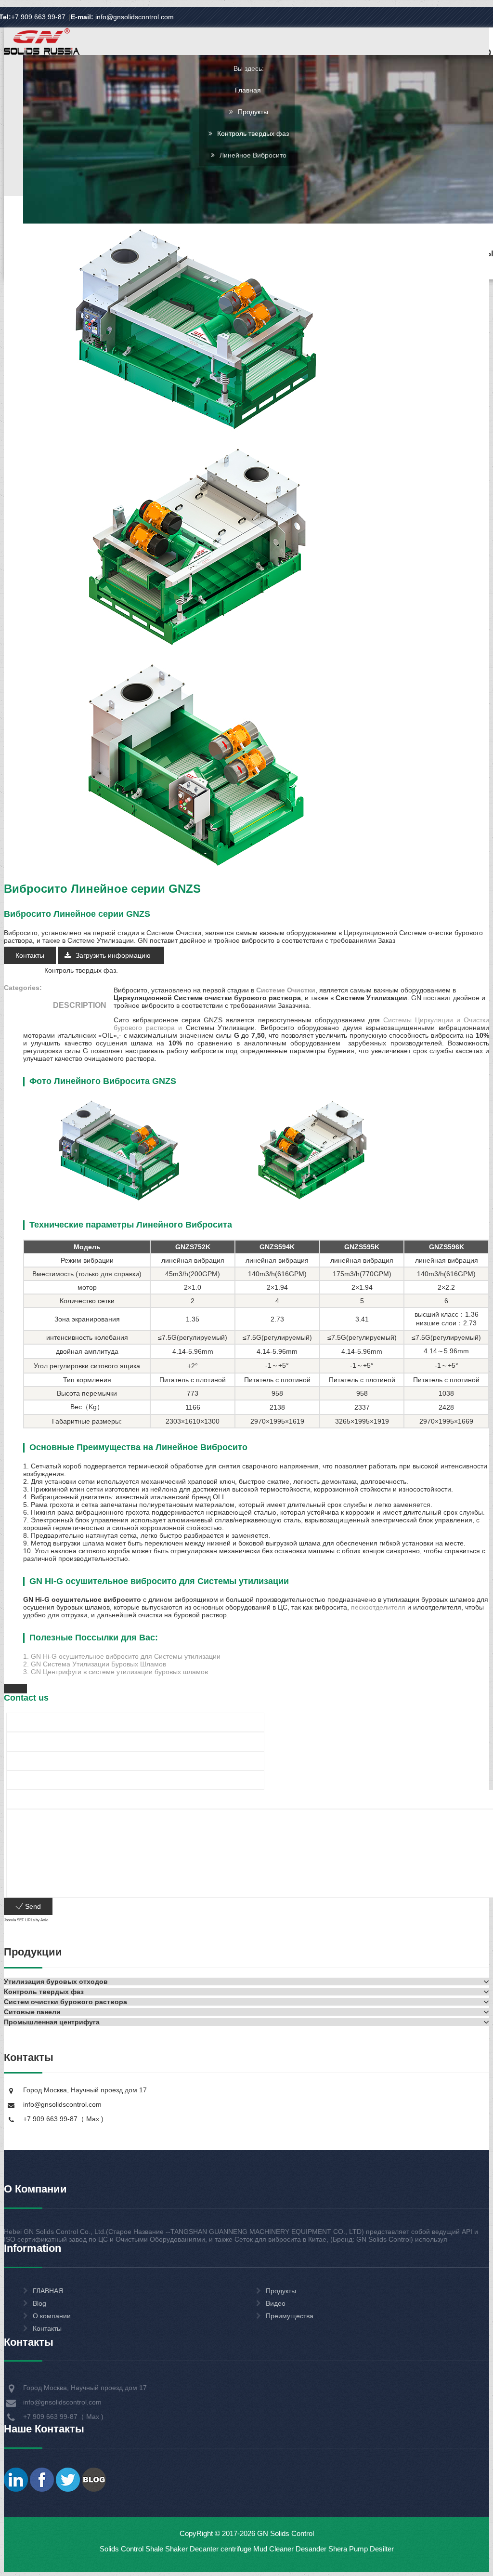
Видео (276, 2303)
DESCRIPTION (80, 1005)
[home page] (42, 54)
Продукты (253, 112)
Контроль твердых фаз (253, 133)
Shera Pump (348, 2549)
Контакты (30, 955)
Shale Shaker (167, 2549)
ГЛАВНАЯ (48, 2291)
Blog (39, 2303)
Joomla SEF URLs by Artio (26, 1920)
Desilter (382, 2549)
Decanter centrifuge (220, 2549)
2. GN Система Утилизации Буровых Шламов (95, 1664)
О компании (52, 2316)
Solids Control (122, 2549)
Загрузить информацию (114, 955)
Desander (311, 2549)
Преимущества (290, 2316)
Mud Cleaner (273, 2549)
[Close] (15, 1689)
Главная (248, 90)
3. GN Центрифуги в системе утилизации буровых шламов (116, 1672)
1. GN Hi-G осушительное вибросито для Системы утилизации (122, 1656)
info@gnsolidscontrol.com (122, 17)
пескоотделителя (378, 1607)
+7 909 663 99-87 (38, 17)
